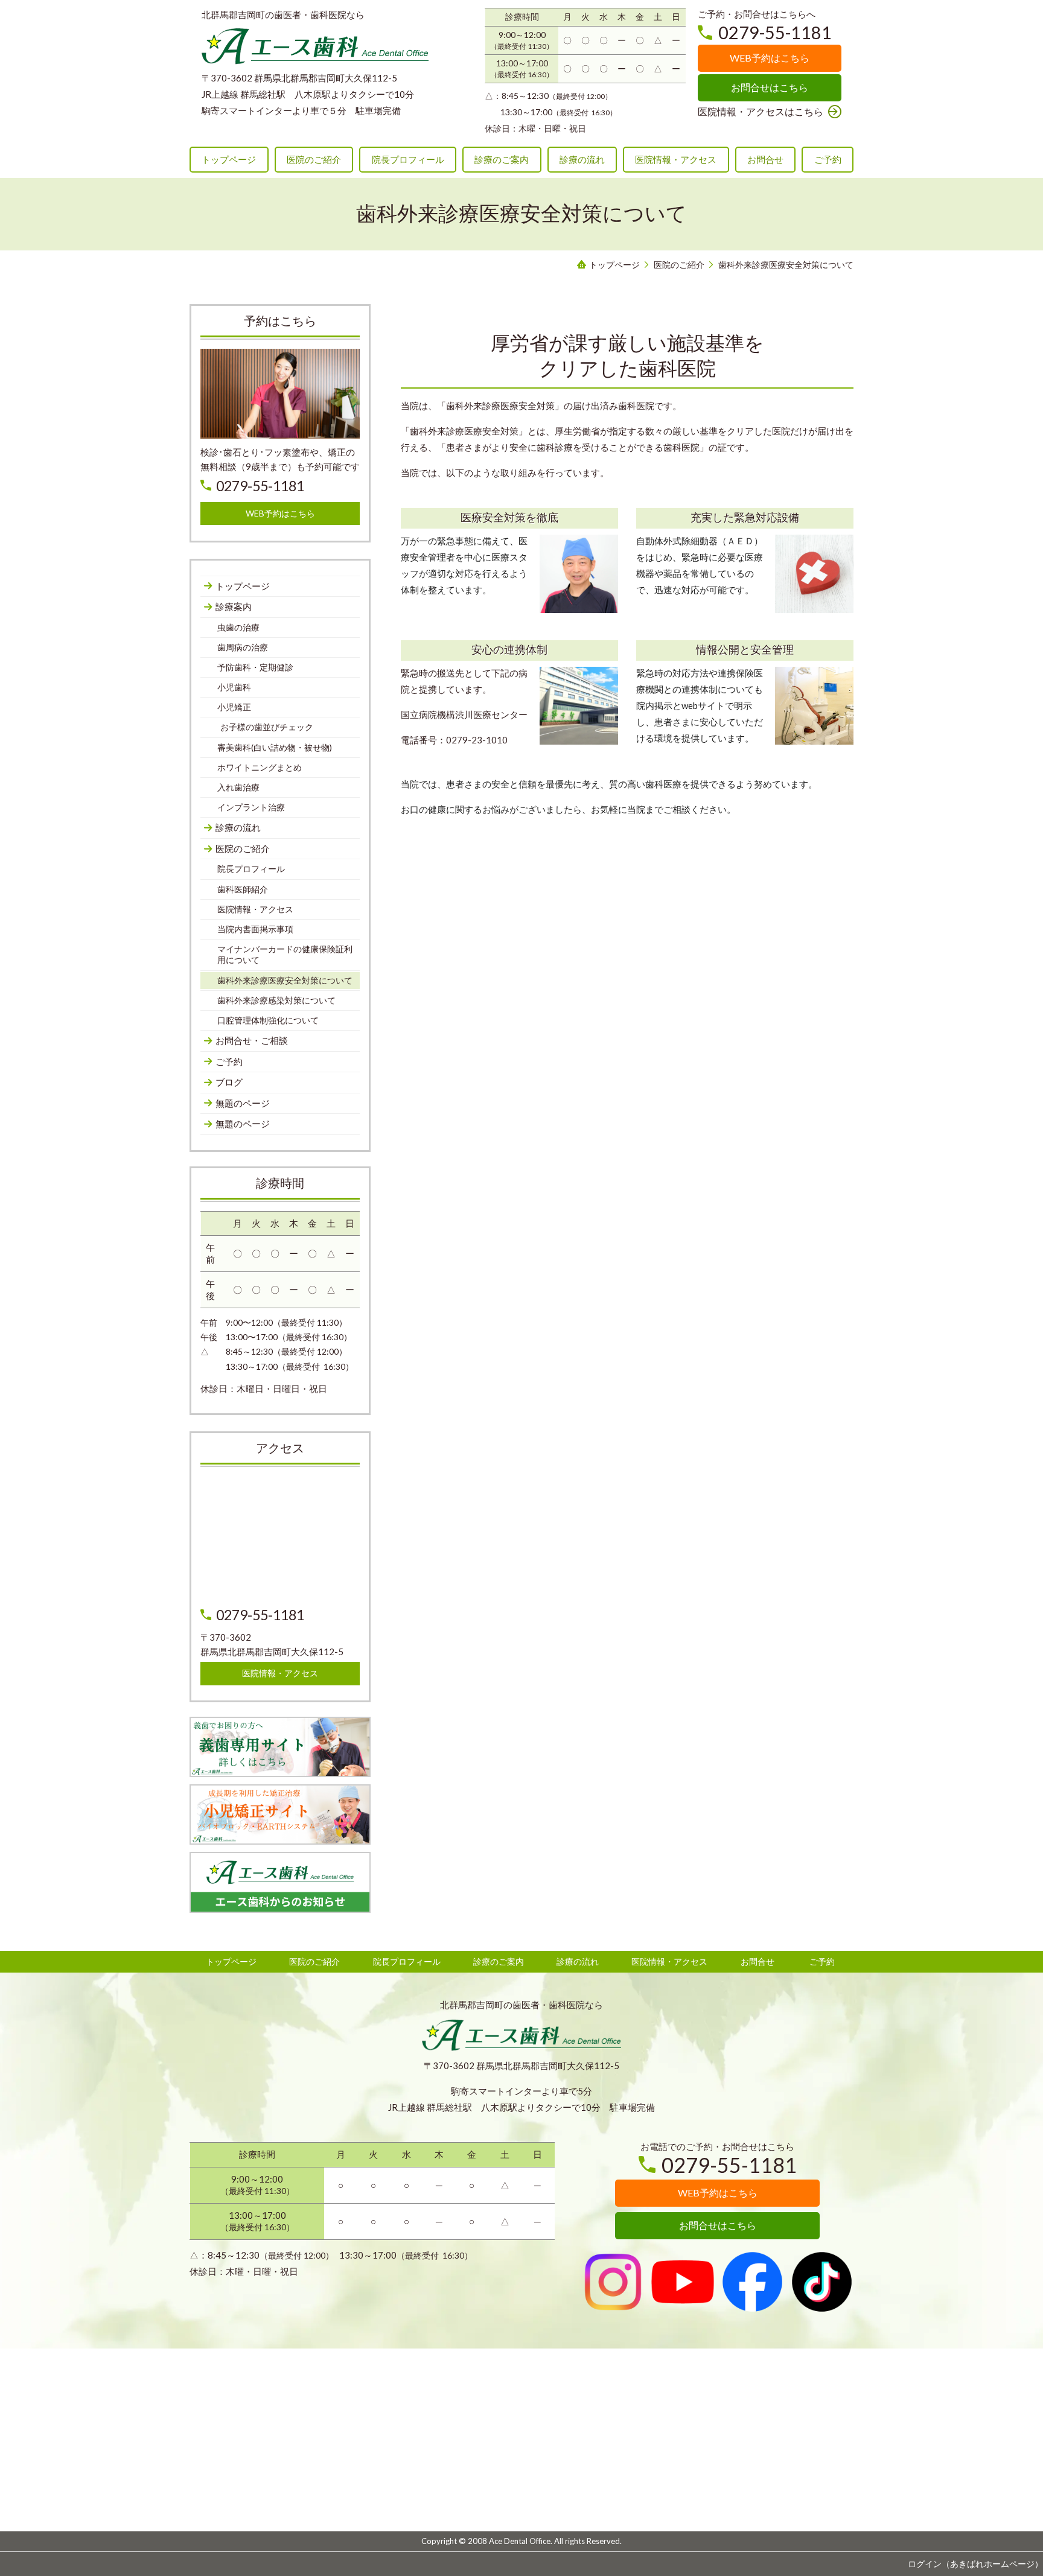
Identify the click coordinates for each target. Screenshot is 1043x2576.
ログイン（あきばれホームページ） (975, 2564)
